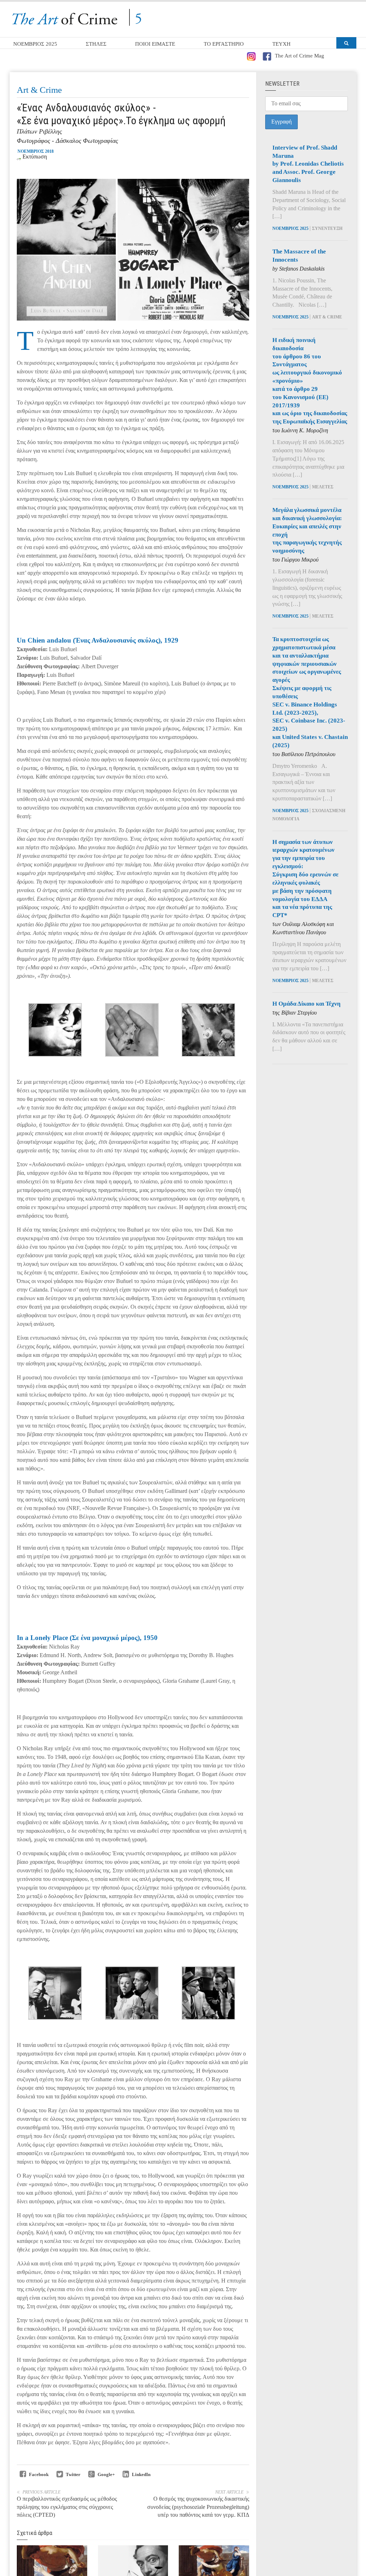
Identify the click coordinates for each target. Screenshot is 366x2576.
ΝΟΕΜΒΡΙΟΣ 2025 (35, 44)
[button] (346, 43)
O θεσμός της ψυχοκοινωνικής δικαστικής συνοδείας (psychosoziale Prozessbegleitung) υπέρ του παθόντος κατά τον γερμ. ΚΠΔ (198, 2507)
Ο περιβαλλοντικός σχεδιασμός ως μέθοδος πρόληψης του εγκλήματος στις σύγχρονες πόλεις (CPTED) (67, 2507)
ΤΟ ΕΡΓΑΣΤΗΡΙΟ (224, 44)
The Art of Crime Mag (300, 56)
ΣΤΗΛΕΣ (96, 44)
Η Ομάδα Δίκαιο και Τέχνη (306, 1004)
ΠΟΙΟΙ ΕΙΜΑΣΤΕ (155, 44)
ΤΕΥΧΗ (281, 44)
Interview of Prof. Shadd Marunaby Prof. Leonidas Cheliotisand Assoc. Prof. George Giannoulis (308, 164)
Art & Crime (39, 90)
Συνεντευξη (327, 228)
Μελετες (323, 487)
